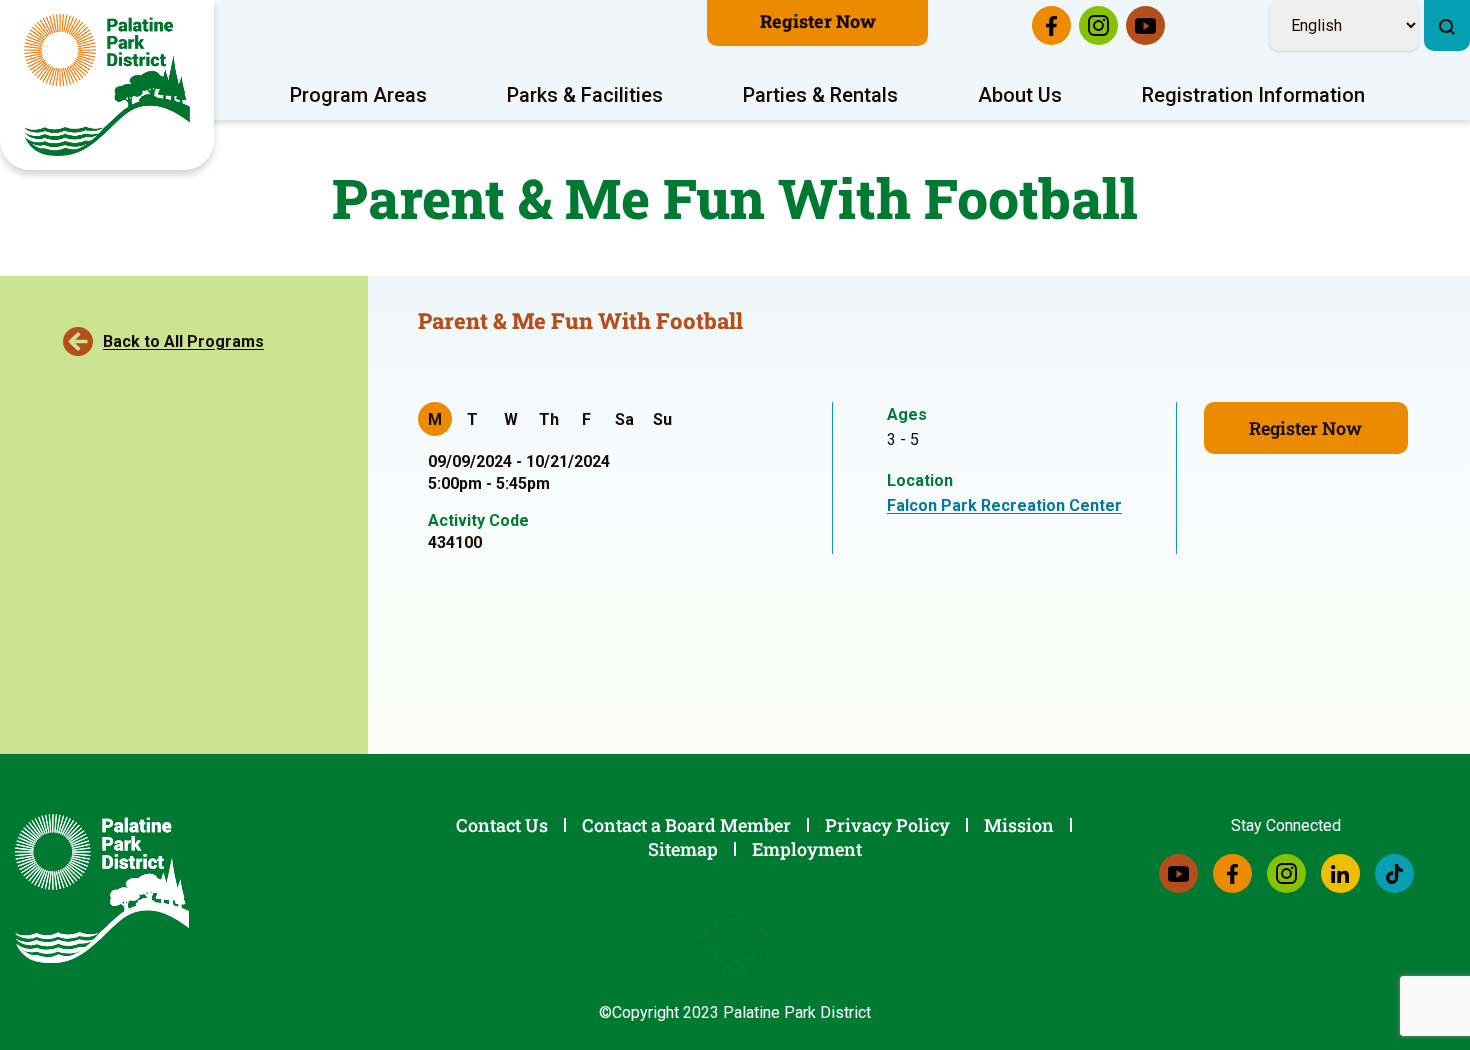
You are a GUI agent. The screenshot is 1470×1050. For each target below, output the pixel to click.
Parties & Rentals (820, 95)
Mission (1019, 825)
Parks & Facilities (585, 95)
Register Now (818, 21)
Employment (807, 849)
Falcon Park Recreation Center (1004, 505)
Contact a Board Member (686, 825)
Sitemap (683, 849)
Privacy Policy (887, 825)
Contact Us (502, 825)
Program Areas (358, 95)
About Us (1020, 95)
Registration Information (1253, 95)
